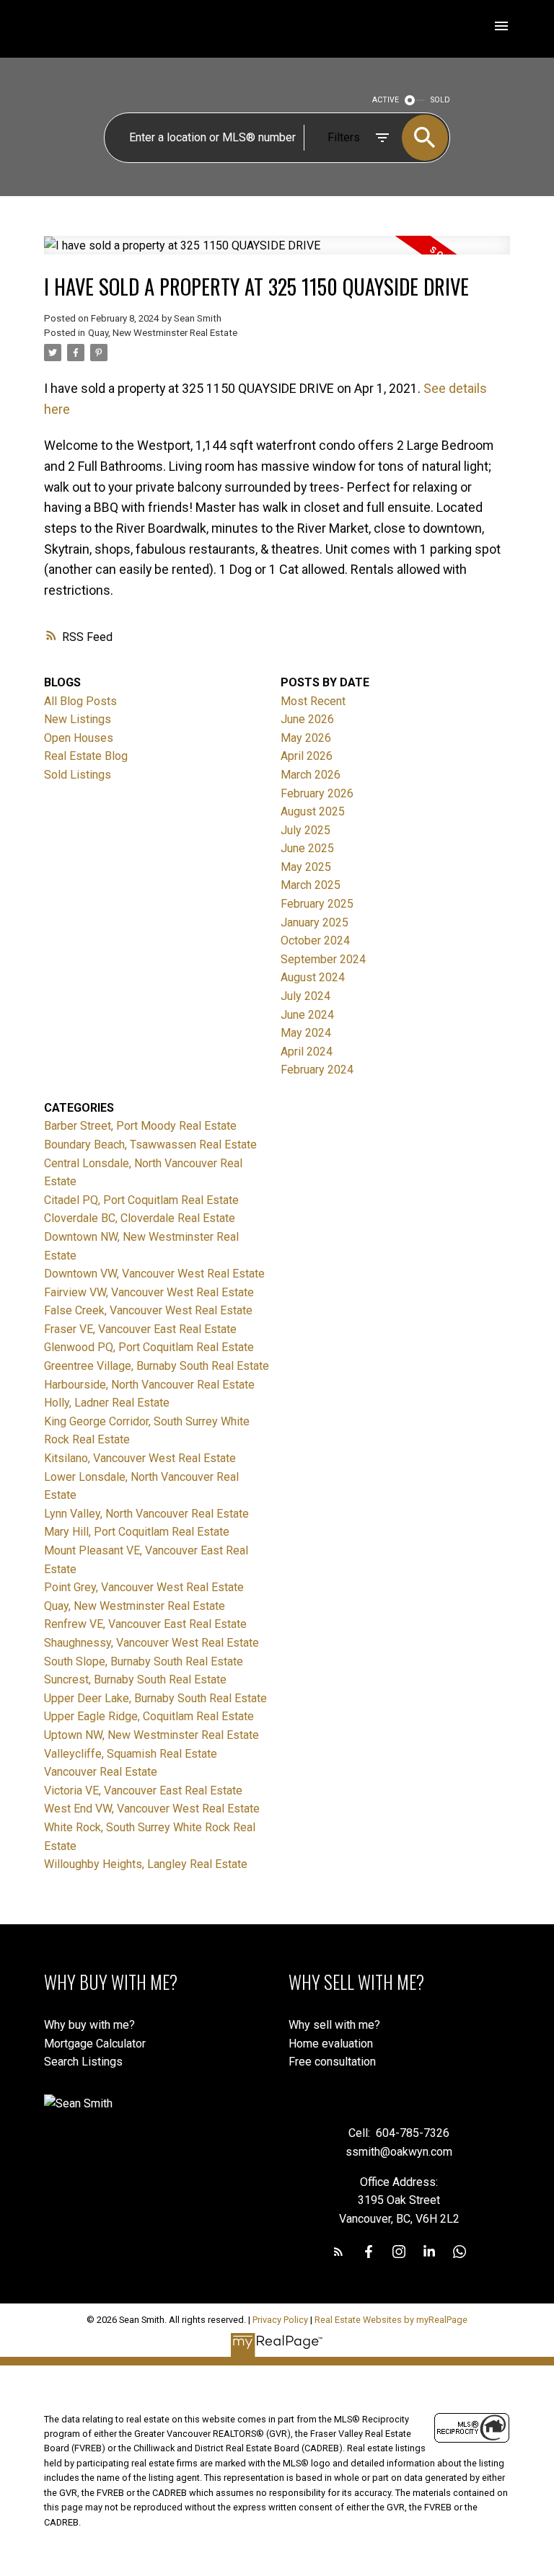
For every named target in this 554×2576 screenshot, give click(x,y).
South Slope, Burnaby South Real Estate (144, 1661)
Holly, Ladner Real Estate (107, 1403)
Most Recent (313, 701)
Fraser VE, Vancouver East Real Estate (140, 1329)
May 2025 (306, 867)
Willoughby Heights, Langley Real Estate (146, 1864)
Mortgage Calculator (95, 2044)
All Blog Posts (80, 701)
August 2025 (313, 811)
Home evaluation (331, 2044)
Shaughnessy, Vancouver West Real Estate (151, 1643)
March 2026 (311, 775)
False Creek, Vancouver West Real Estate (148, 1310)
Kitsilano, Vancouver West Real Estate (140, 1458)
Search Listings (83, 2062)
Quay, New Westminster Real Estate (163, 333)
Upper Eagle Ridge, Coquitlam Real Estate (149, 1716)
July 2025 (305, 830)
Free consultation (332, 2062)
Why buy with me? (89, 2025)
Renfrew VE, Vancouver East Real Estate (145, 1624)
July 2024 (305, 996)
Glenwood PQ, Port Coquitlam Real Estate (149, 1347)
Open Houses (79, 738)
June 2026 (307, 719)
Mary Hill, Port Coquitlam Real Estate (137, 1532)
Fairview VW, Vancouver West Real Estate (149, 1292)
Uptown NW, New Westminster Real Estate (151, 1735)
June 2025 (307, 848)
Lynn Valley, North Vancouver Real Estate (146, 1514)
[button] (338, 2252)
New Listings (78, 719)
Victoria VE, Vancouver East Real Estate (143, 1791)
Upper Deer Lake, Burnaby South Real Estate (155, 1698)
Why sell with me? (334, 2025)
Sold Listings (78, 775)
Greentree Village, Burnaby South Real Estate (157, 1366)
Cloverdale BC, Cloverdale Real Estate (140, 1218)
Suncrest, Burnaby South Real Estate (135, 1679)
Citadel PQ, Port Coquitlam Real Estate (141, 1200)
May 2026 (306, 738)
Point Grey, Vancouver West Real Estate (144, 1587)
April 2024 (307, 1052)
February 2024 (317, 1070)
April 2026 (307, 756)
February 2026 (317, 793)
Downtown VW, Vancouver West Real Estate (154, 1274)
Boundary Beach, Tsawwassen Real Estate (150, 1145)
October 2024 (315, 940)
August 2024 (313, 977)
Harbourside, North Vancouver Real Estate (149, 1385)
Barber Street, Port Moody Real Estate (140, 1126)
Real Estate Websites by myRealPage (391, 2320)
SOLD (440, 100)
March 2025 (311, 885)
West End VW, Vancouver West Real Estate (152, 1809)
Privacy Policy (280, 2320)
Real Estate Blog (86, 756)
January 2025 (315, 922)
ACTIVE (386, 100)
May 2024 (306, 1033)
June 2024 (307, 1015)
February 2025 (317, 904)
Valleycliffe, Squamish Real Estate (131, 1754)
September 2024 (323, 959)
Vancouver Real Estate (101, 1772)
